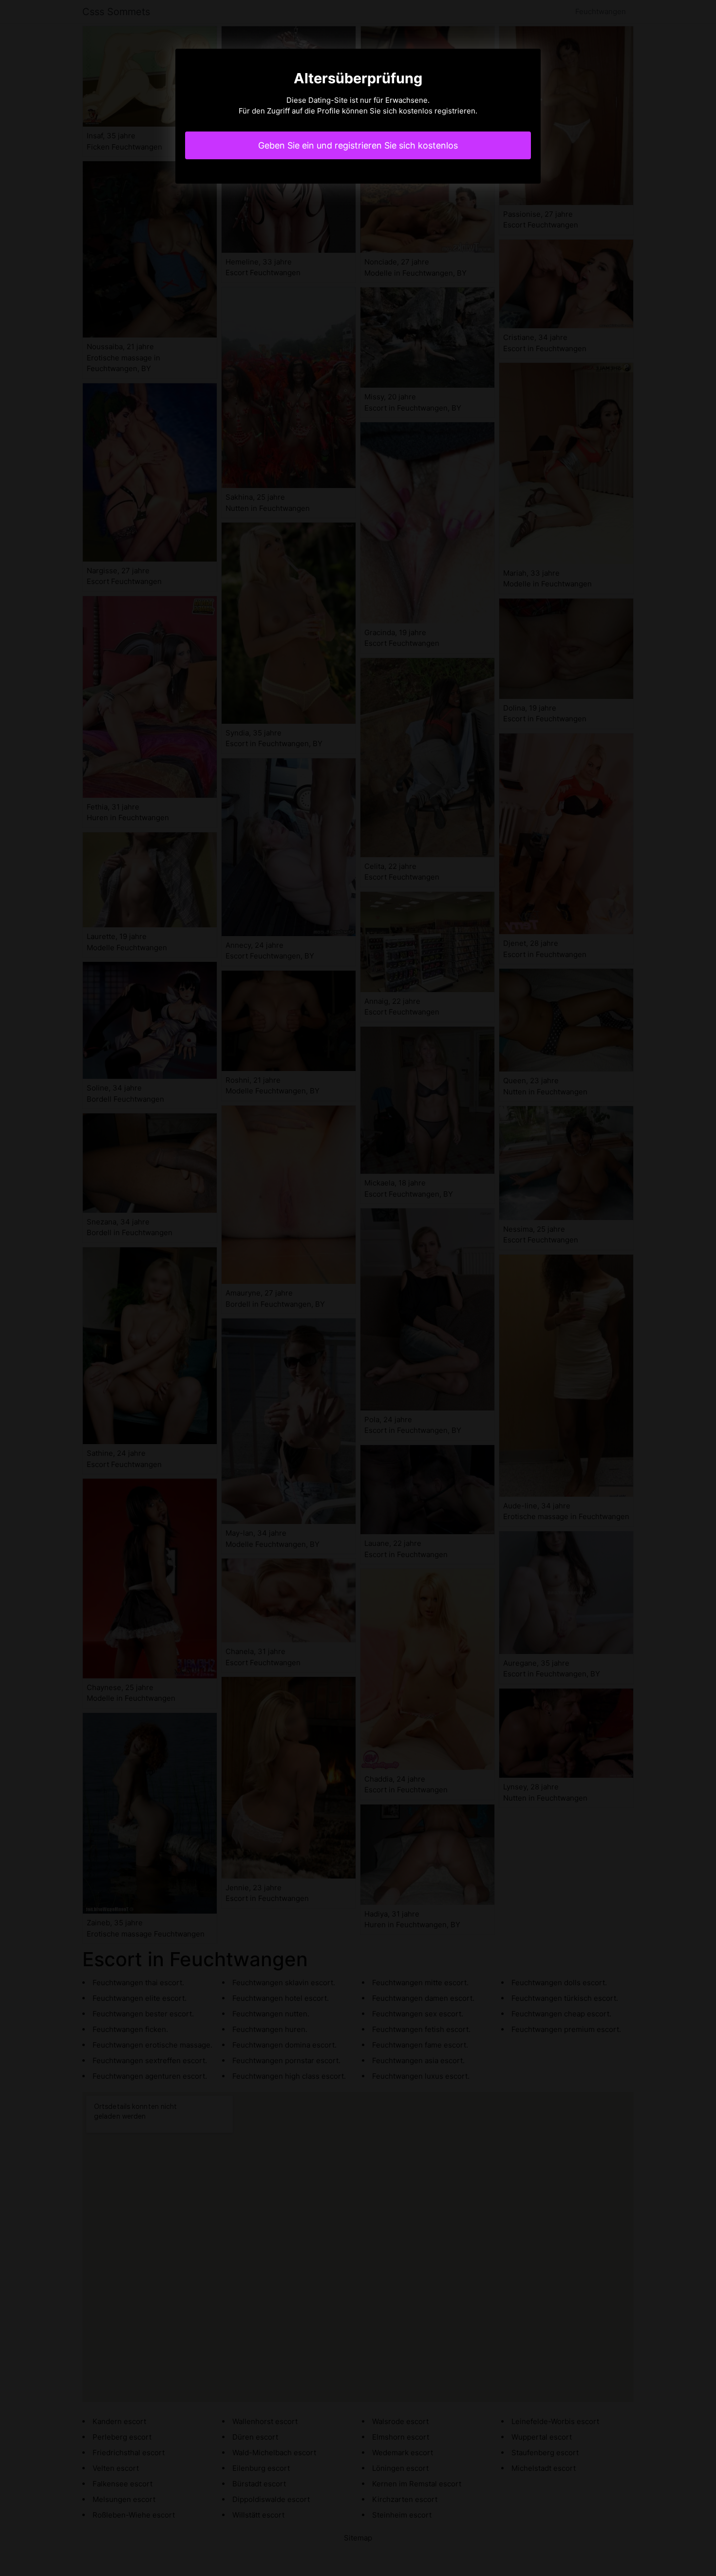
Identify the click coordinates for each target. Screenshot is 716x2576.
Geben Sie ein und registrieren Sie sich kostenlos (358, 145)
